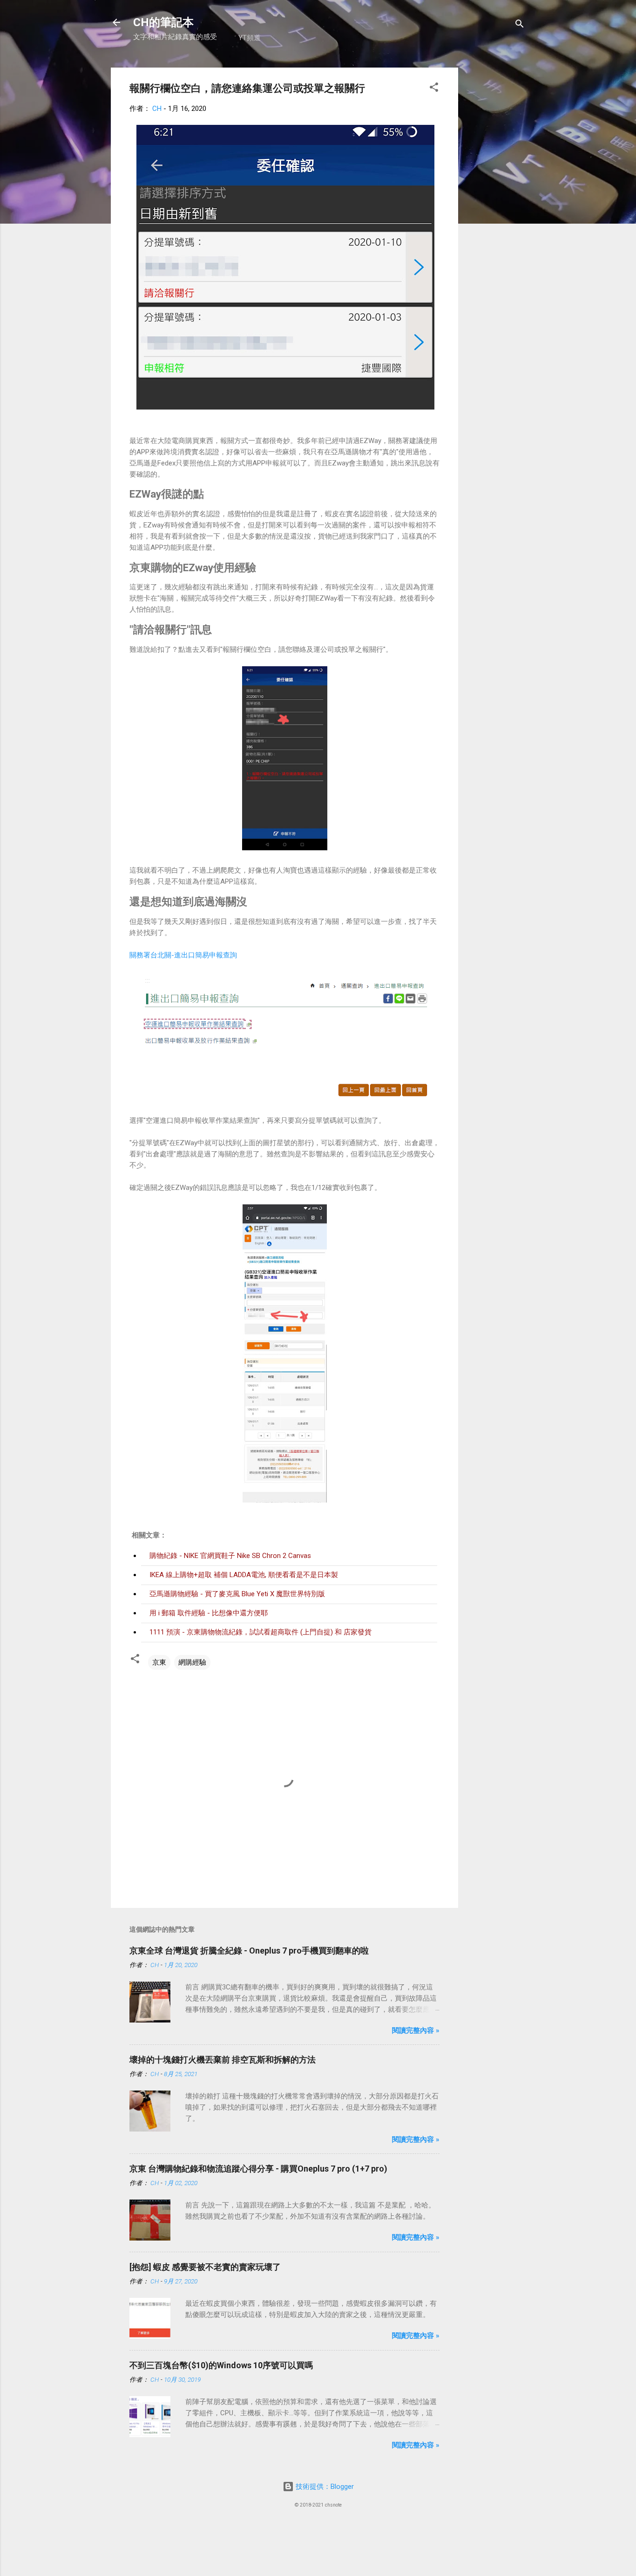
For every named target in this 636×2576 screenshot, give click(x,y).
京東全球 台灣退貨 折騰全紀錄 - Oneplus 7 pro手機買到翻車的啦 (249, 1951)
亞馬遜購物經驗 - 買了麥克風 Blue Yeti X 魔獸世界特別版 (237, 1594)
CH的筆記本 (163, 22)
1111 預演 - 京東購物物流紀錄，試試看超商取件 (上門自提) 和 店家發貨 (260, 1632)
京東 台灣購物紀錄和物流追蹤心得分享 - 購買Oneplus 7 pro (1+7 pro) (258, 2169)
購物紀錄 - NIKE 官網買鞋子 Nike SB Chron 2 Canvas (230, 1556)
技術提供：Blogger (324, 2487)
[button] (434, 89)
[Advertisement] (495, 207)
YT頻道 (250, 38)
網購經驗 (192, 1662)
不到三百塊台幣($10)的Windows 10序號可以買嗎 (221, 2365)
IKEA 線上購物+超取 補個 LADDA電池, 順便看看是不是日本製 (244, 1575)
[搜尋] (520, 25)
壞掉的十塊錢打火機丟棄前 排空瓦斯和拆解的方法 (223, 2060)
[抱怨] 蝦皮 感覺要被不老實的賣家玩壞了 (205, 2267)
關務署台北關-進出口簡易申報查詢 (183, 955)
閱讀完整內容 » (416, 2030)
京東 (159, 1662)
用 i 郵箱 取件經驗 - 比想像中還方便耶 (209, 1613)
